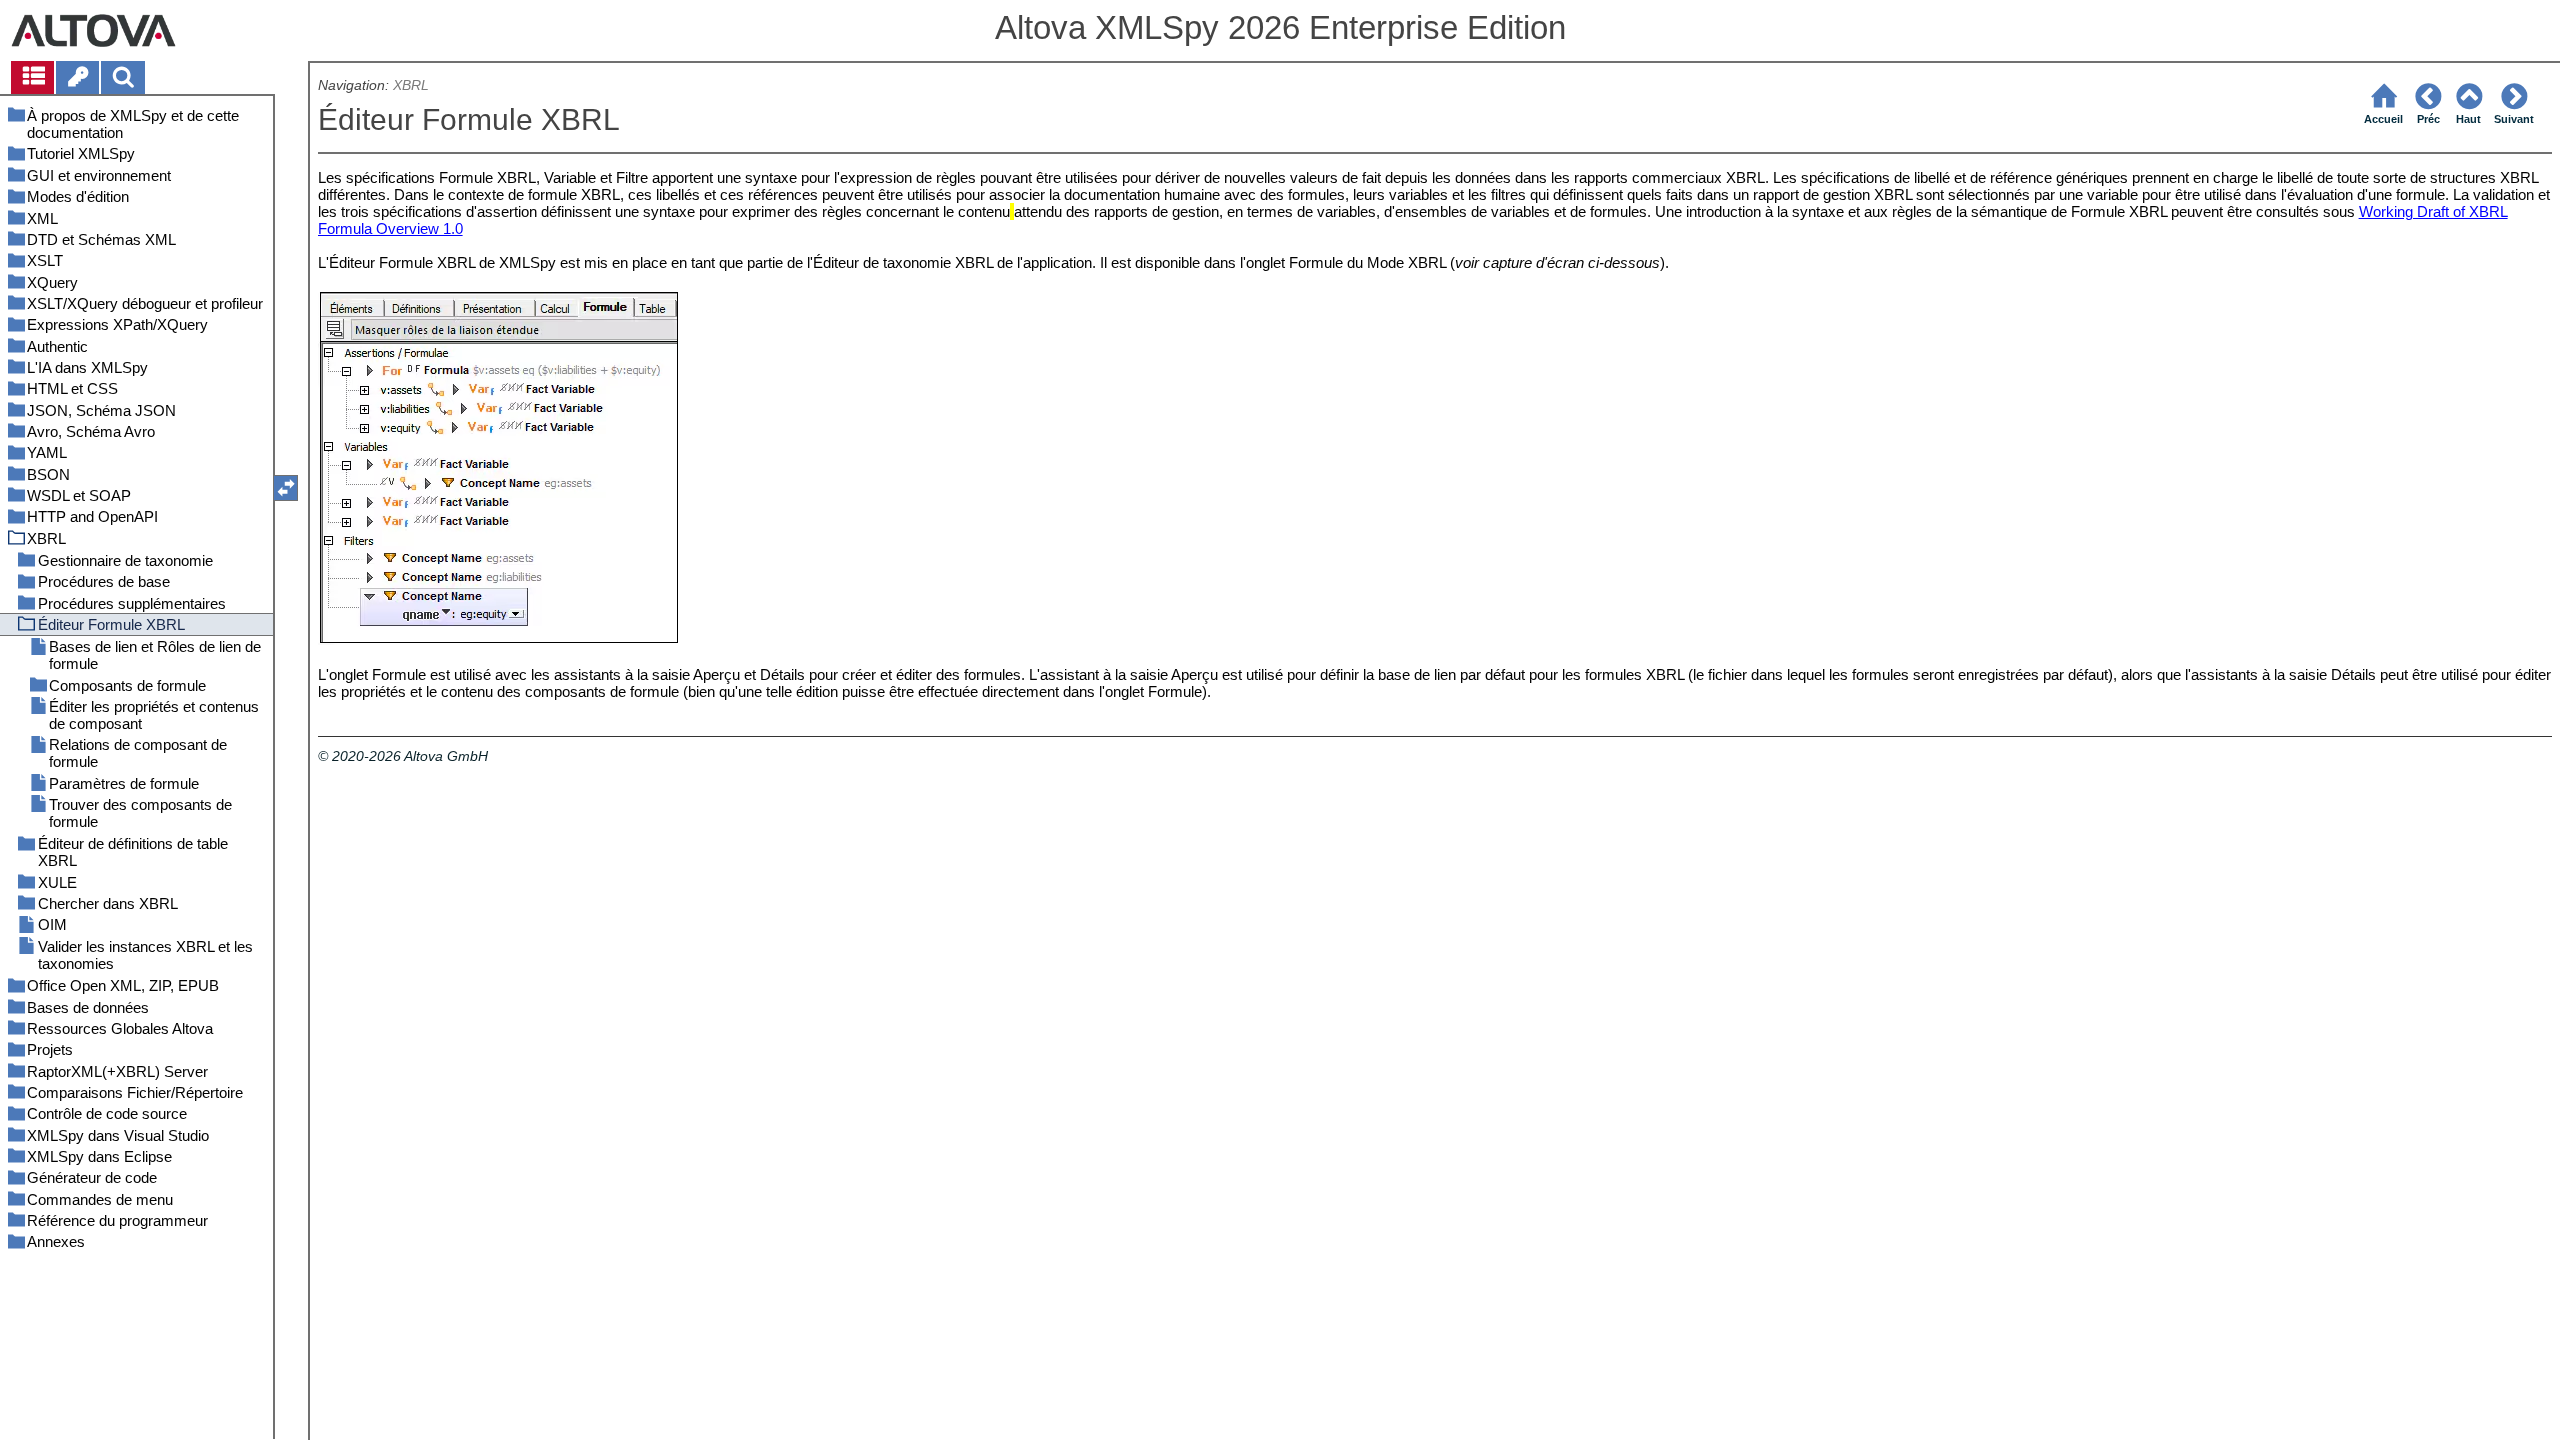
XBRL (411, 85)
